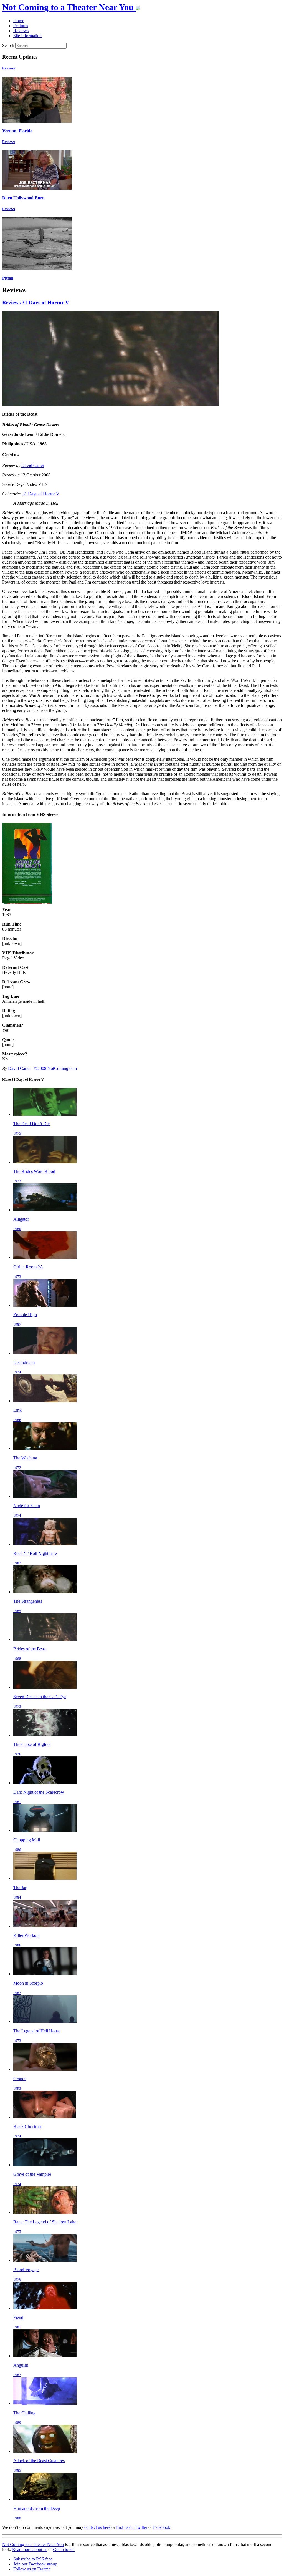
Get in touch (64, 2549)
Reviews (9, 68)
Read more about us (30, 2549)
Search (8, 45)
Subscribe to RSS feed (33, 2559)
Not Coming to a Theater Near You (33, 2544)
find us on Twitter (132, 2527)
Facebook (162, 2527)
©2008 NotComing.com (55, 1068)
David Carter (33, 465)
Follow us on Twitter (32, 2569)
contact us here (97, 2527)
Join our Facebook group (35, 2564)
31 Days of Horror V (45, 302)
